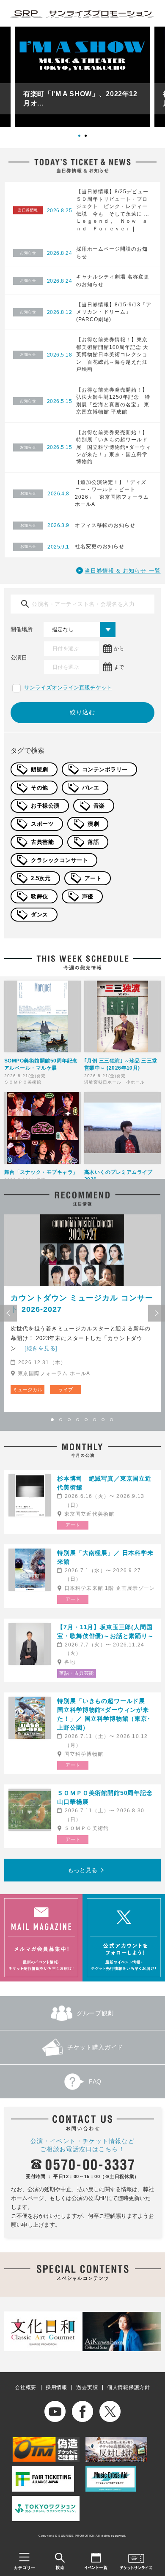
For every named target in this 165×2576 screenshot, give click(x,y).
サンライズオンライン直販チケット (68, 688)
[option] (82, 77)
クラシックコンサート (59, 860)
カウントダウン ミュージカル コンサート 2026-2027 (82, 1304)
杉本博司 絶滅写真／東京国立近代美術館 (104, 1483)
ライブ (66, 1389)
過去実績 (87, 2387)
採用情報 (56, 2387)
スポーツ (42, 824)
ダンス (40, 915)
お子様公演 (45, 806)
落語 (93, 842)
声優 (88, 896)
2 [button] (89, 139)
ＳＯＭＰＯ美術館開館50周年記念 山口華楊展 (107, 1797)
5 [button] (87, 1420)
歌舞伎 (40, 896)
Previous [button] (8, 1313)
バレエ (91, 788)
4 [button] (78, 1420)
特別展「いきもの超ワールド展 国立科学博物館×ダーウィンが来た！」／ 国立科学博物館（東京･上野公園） (104, 1714)
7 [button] (104, 1420)
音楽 (99, 806)
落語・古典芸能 (77, 1673)
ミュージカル (27, 1389)
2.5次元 (41, 878)
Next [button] (157, 1313)
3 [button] (70, 1420)
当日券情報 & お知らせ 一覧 (123, 571)
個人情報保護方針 (129, 2387)
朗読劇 (40, 769)
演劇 (93, 824)
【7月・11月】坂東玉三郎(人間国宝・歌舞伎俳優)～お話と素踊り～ (105, 1631)
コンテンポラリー (105, 769)
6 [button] (95, 1420)
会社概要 (26, 2387)
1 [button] (82, 139)
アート (93, 878)
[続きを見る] (41, 1348)
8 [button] (112, 1420)
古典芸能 (42, 842)
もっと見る (82, 1870)
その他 (40, 788)
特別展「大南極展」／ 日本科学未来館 (105, 1557)
